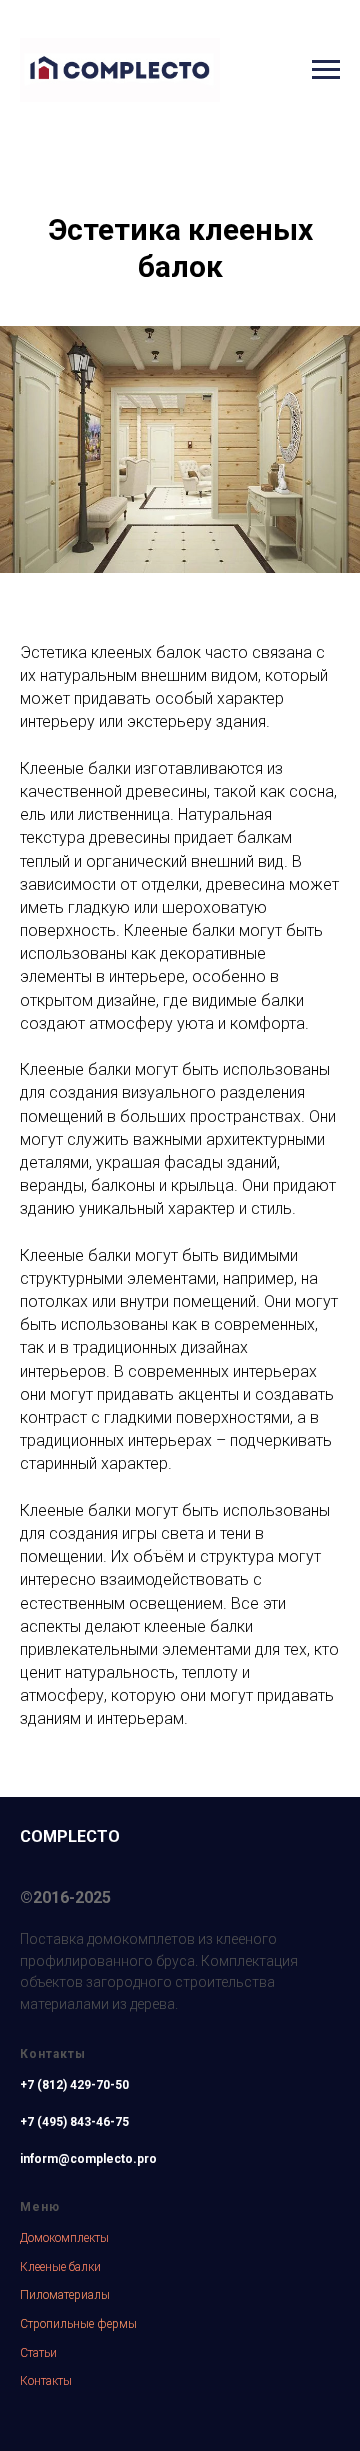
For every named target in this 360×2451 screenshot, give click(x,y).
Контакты (46, 2381)
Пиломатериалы (65, 2295)
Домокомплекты (64, 2238)
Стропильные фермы (78, 2324)
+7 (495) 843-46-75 (74, 2122)
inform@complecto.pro (88, 2159)
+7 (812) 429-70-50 (74, 2085)
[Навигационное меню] (326, 70)
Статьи (38, 2353)
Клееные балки (60, 2267)
